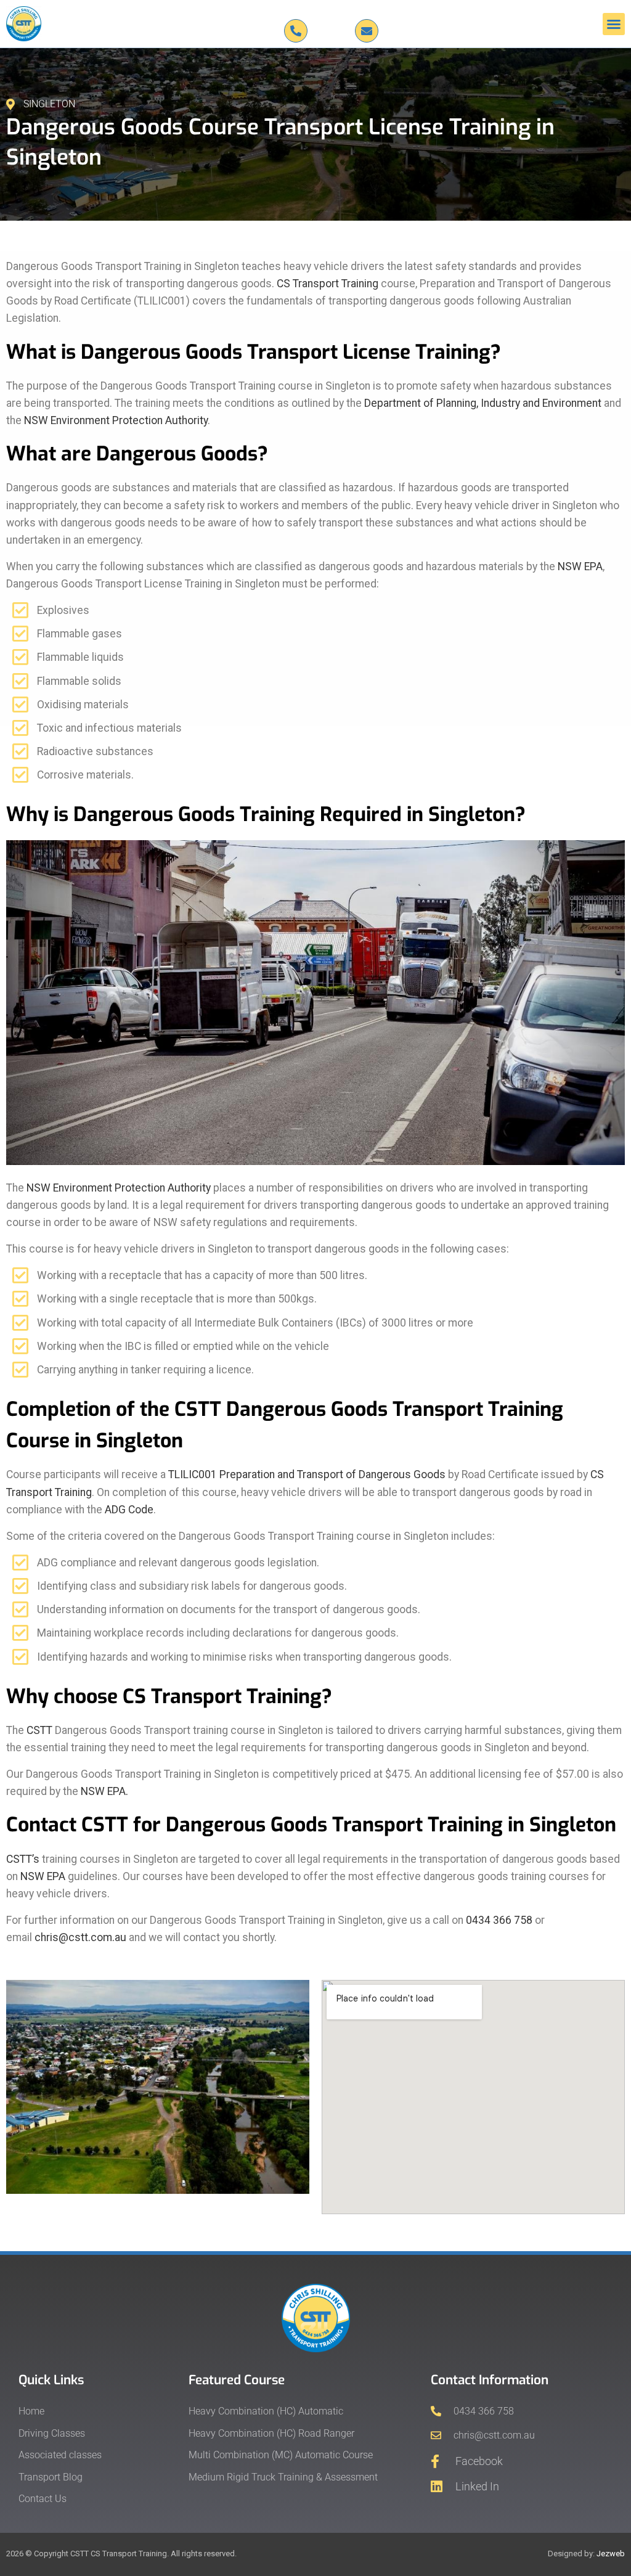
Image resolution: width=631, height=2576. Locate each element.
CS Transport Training (328, 284)
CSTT (39, 1730)
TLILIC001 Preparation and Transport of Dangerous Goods (307, 1474)
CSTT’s (23, 1859)
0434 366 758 (499, 1920)
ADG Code (129, 1510)
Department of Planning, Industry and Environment (483, 403)
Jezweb (611, 2554)
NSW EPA (580, 566)
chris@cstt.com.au (80, 1937)
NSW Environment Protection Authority (116, 420)
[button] (614, 24)
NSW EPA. (104, 1791)
